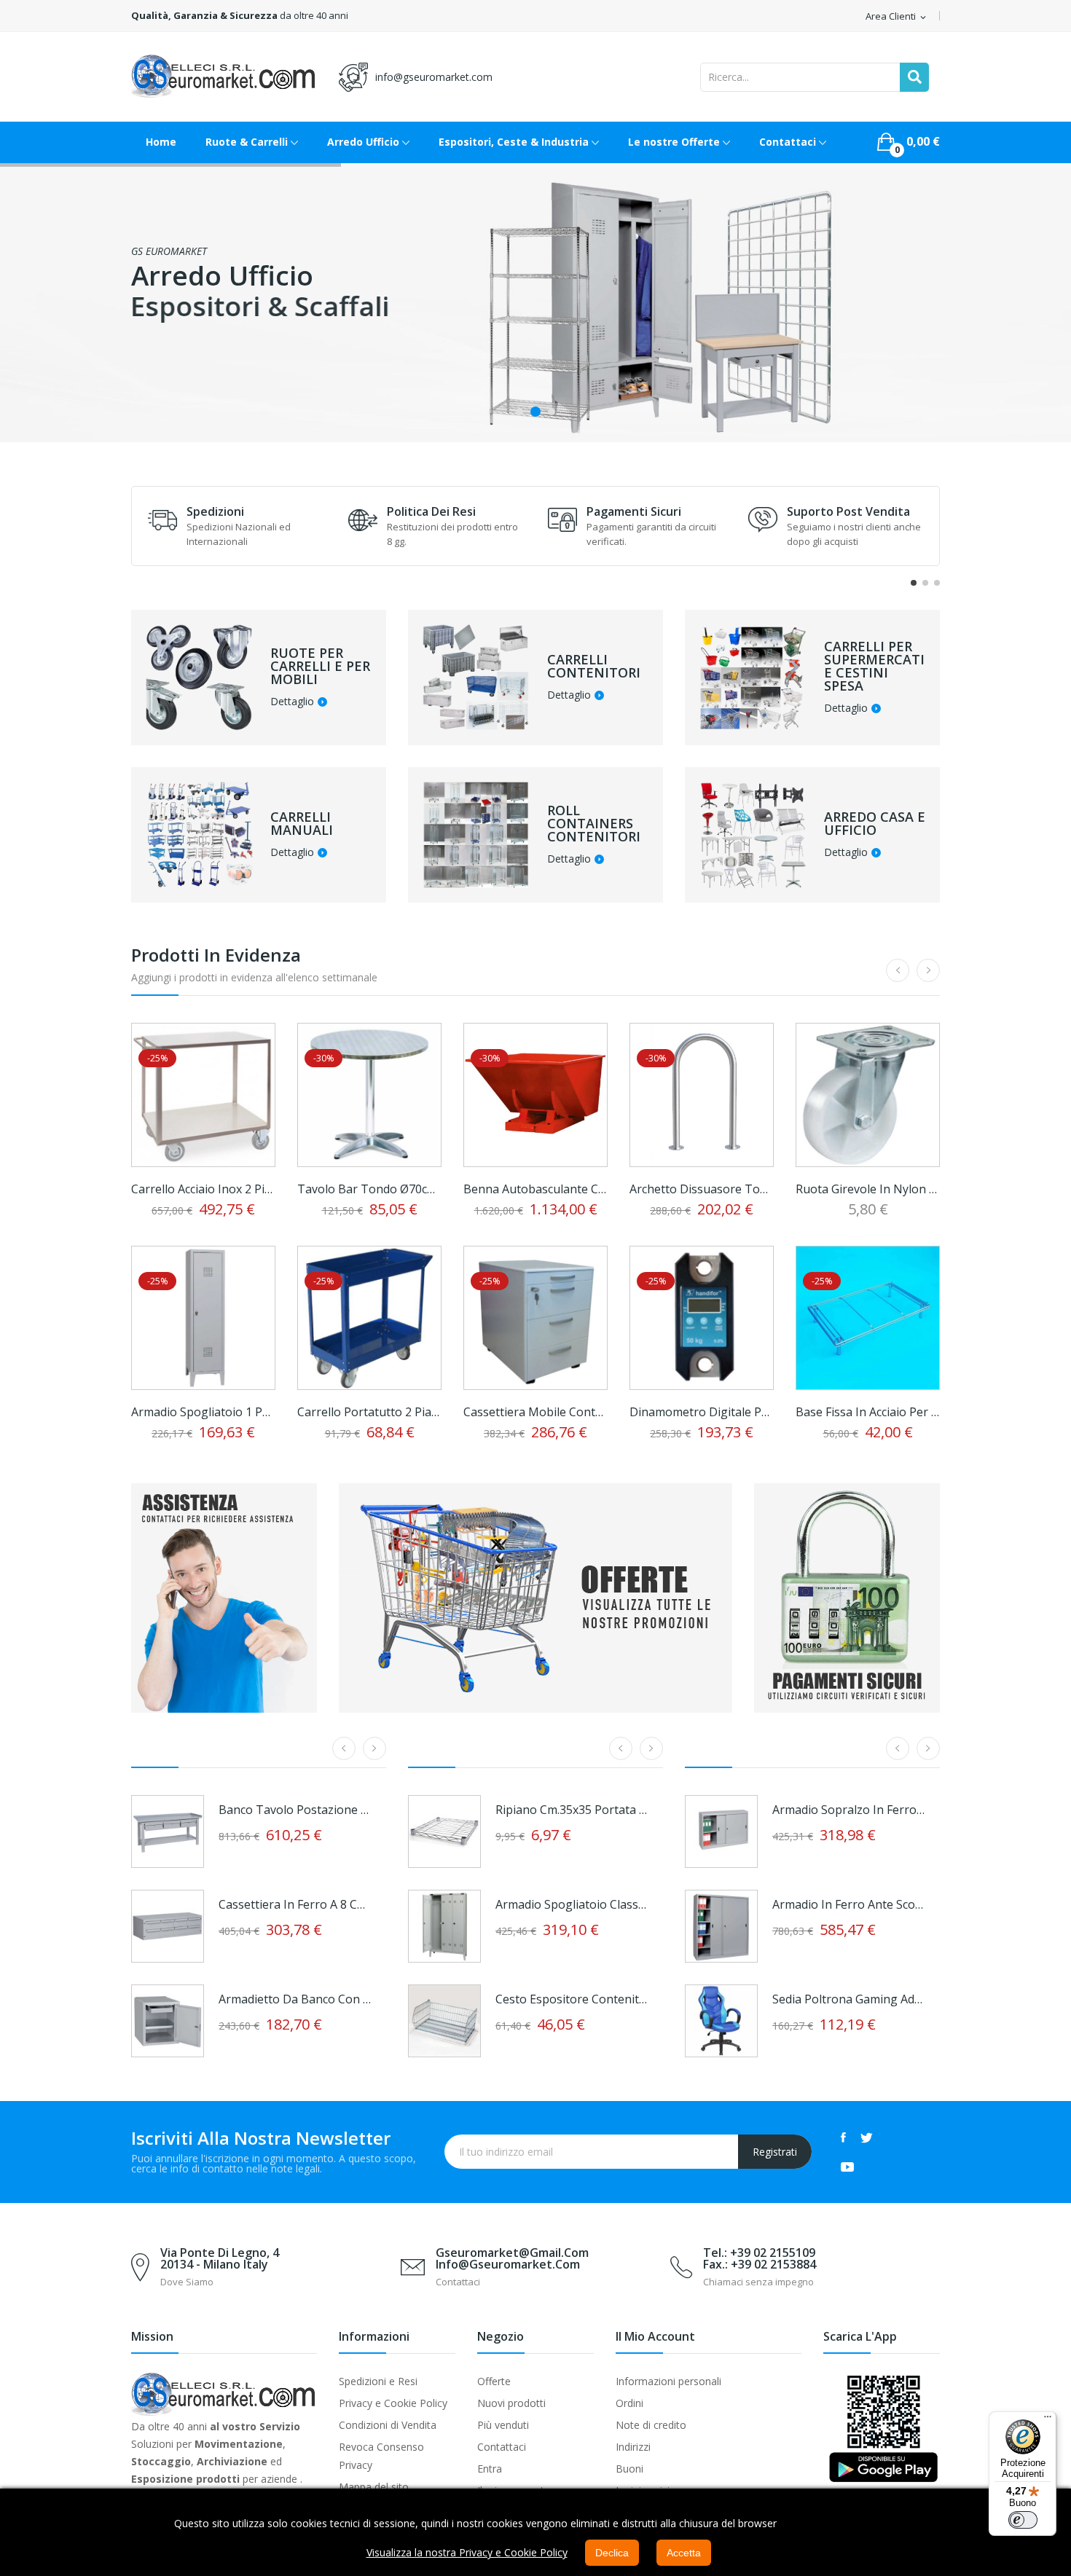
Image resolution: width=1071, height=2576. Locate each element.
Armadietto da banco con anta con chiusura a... (295, 1999)
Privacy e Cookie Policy (393, 2403)
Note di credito (651, 2425)
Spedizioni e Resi (378, 2381)
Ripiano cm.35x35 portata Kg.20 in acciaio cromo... (572, 1810)
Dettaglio (292, 702)
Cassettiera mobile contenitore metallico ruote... (535, 1412)
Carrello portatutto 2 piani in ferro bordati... (369, 1412)
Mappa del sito (374, 2487)
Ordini (629, 2403)
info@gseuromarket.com (434, 77)
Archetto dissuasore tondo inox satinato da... (702, 1189)
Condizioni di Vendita (388, 2425)
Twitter (867, 2137)
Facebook (843, 2137)
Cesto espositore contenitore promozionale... (572, 1999)
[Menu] (1048, 2420)
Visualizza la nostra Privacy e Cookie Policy (467, 2552)
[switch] (1023, 2520)
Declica (612, 2553)
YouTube (847, 2167)
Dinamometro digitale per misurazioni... (702, 1412)
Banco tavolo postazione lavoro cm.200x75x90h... (295, 1810)
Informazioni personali (668, 2381)
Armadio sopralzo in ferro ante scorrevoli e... (849, 1810)
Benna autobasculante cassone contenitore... (535, 1189)
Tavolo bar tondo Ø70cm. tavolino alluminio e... (369, 1189)
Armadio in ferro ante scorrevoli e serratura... (849, 1904)
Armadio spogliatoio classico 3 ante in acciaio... (572, 1904)
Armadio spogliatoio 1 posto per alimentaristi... (203, 1412)
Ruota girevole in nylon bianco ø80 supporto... (868, 1189)
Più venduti (503, 2425)
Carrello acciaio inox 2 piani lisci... (203, 1189)
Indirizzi (633, 2447)
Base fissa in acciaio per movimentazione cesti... (868, 1412)
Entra (490, 2469)
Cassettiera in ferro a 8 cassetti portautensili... (295, 1904)
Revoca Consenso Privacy (381, 2456)
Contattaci (502, 2447)
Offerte (494, 2381)
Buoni (629, 2469)
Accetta (684, 2553)
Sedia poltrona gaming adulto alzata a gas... (849, 1999)
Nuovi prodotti (511, 2403)
